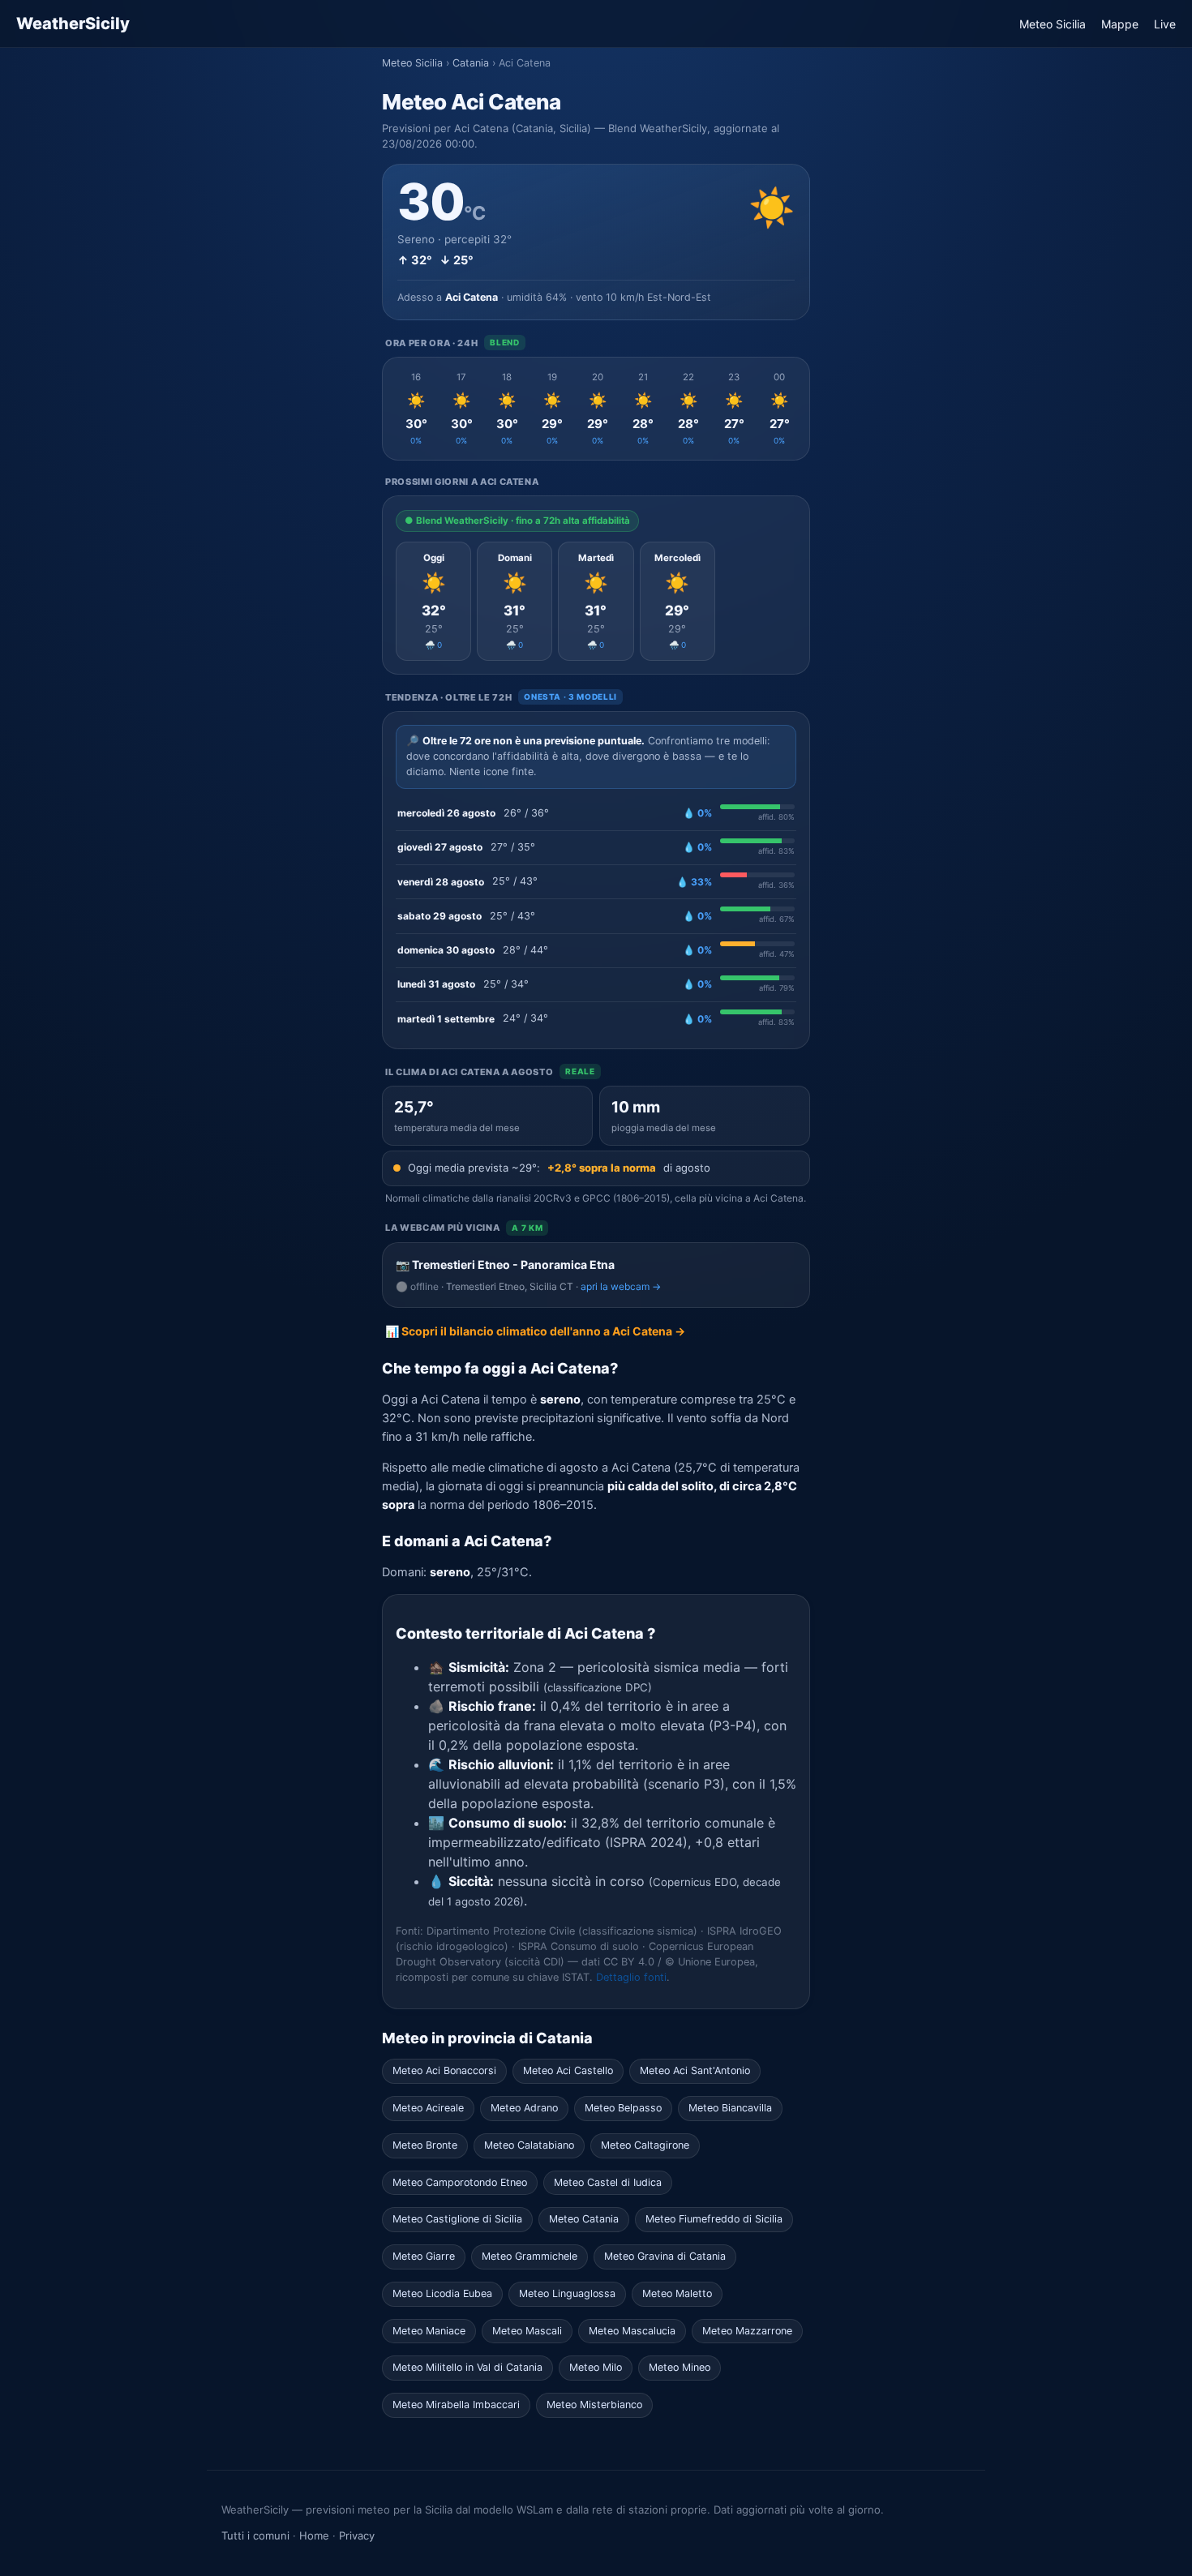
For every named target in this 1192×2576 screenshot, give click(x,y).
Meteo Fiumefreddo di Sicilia (714, 2219)
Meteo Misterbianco (594, 2405)
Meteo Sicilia (1053, 24)
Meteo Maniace (429, 2331)
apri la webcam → (621, 1286)
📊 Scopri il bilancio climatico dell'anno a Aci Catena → (535, 1331)
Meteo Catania (584, 2219)
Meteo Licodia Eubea (442, 2293)
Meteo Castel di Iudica (608, 2182)
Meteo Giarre (424, 2256)
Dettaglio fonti (631, 1977)
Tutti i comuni (255, 2535)
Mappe (1120, 24)
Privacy (357, 2535)
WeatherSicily (73, 24)
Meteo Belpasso (623, 2108)
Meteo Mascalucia (632, 2331)
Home (314, 2535)
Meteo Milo (596, 2367)
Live (1165, 24)
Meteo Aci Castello (568, 2070)
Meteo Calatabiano (529, 2145)
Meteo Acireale (428, 2108)
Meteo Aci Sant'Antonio (695, 2070)
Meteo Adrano (524, 2108)
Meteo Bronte (425, 2145)
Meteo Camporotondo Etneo (460, 2182)
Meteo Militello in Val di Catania (467, 2367)
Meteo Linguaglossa (567, 2293)
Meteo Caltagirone (645, 2145)
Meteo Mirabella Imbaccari (456, 2405)
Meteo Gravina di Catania (665, 2256)
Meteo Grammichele (530, 2256)
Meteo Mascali (527, 2331)
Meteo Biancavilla (730, 2108)
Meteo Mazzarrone (747, 2331)
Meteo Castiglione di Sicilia (457, 2219)
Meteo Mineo (680, 2367)
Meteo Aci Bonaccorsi (444, 2070)
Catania (471, 63)
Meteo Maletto (677, 2293)
